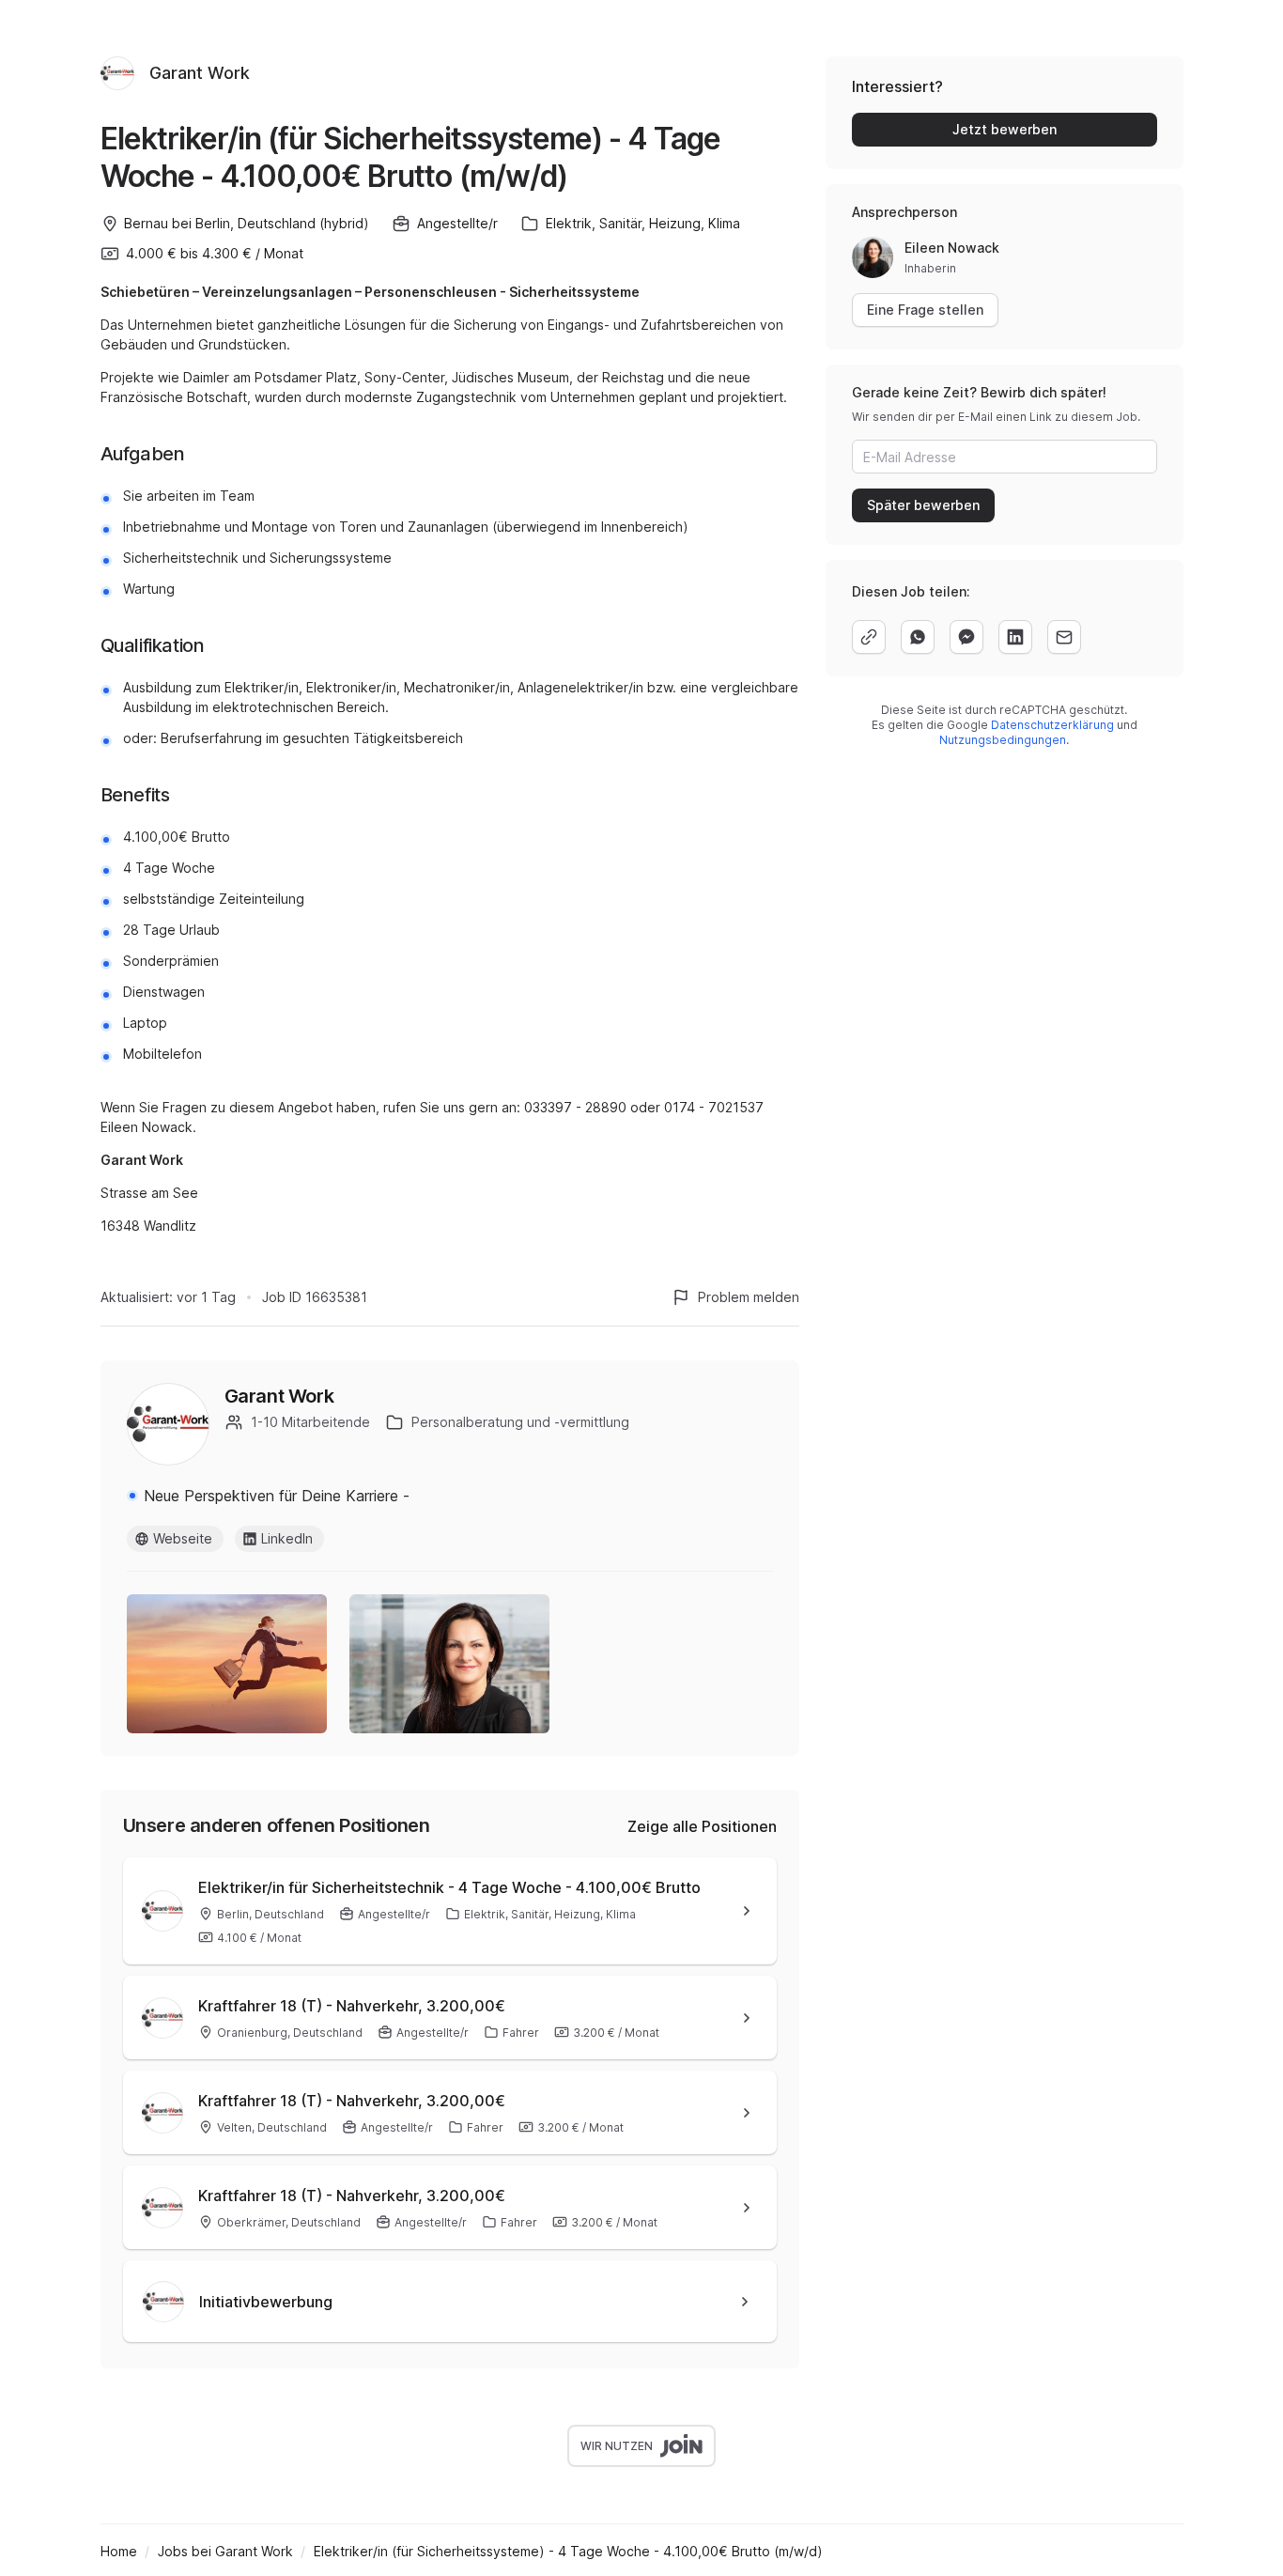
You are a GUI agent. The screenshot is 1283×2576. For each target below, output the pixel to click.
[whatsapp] (918, 637)
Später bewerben (923, 505)
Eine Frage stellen (925, 310)
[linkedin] (1015, 637)
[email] (1064, 637)
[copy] (869, 637)
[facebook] (966, 637)
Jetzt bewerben (1005, 129)
